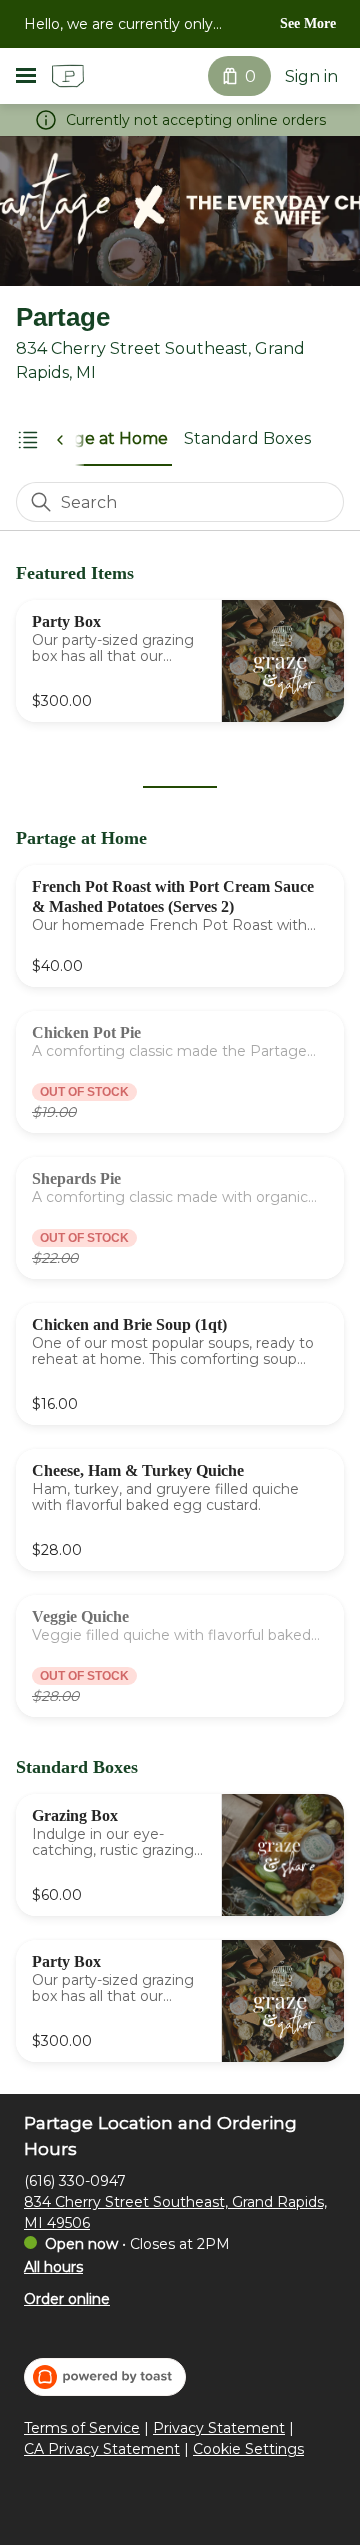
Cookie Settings (248, 2449)
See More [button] (308, 23)
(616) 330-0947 (75, 2181)
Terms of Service (82, 2428)
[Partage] (68, 76)
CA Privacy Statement (102, 2449)
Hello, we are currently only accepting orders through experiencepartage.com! (118, 25)
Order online (67, 2299)
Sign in (311, 76)
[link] (99, 438)
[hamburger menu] (26, 76)
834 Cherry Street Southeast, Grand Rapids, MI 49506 (175, 2212)
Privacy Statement (219, 2428)
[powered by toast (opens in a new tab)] (105, 2377)
